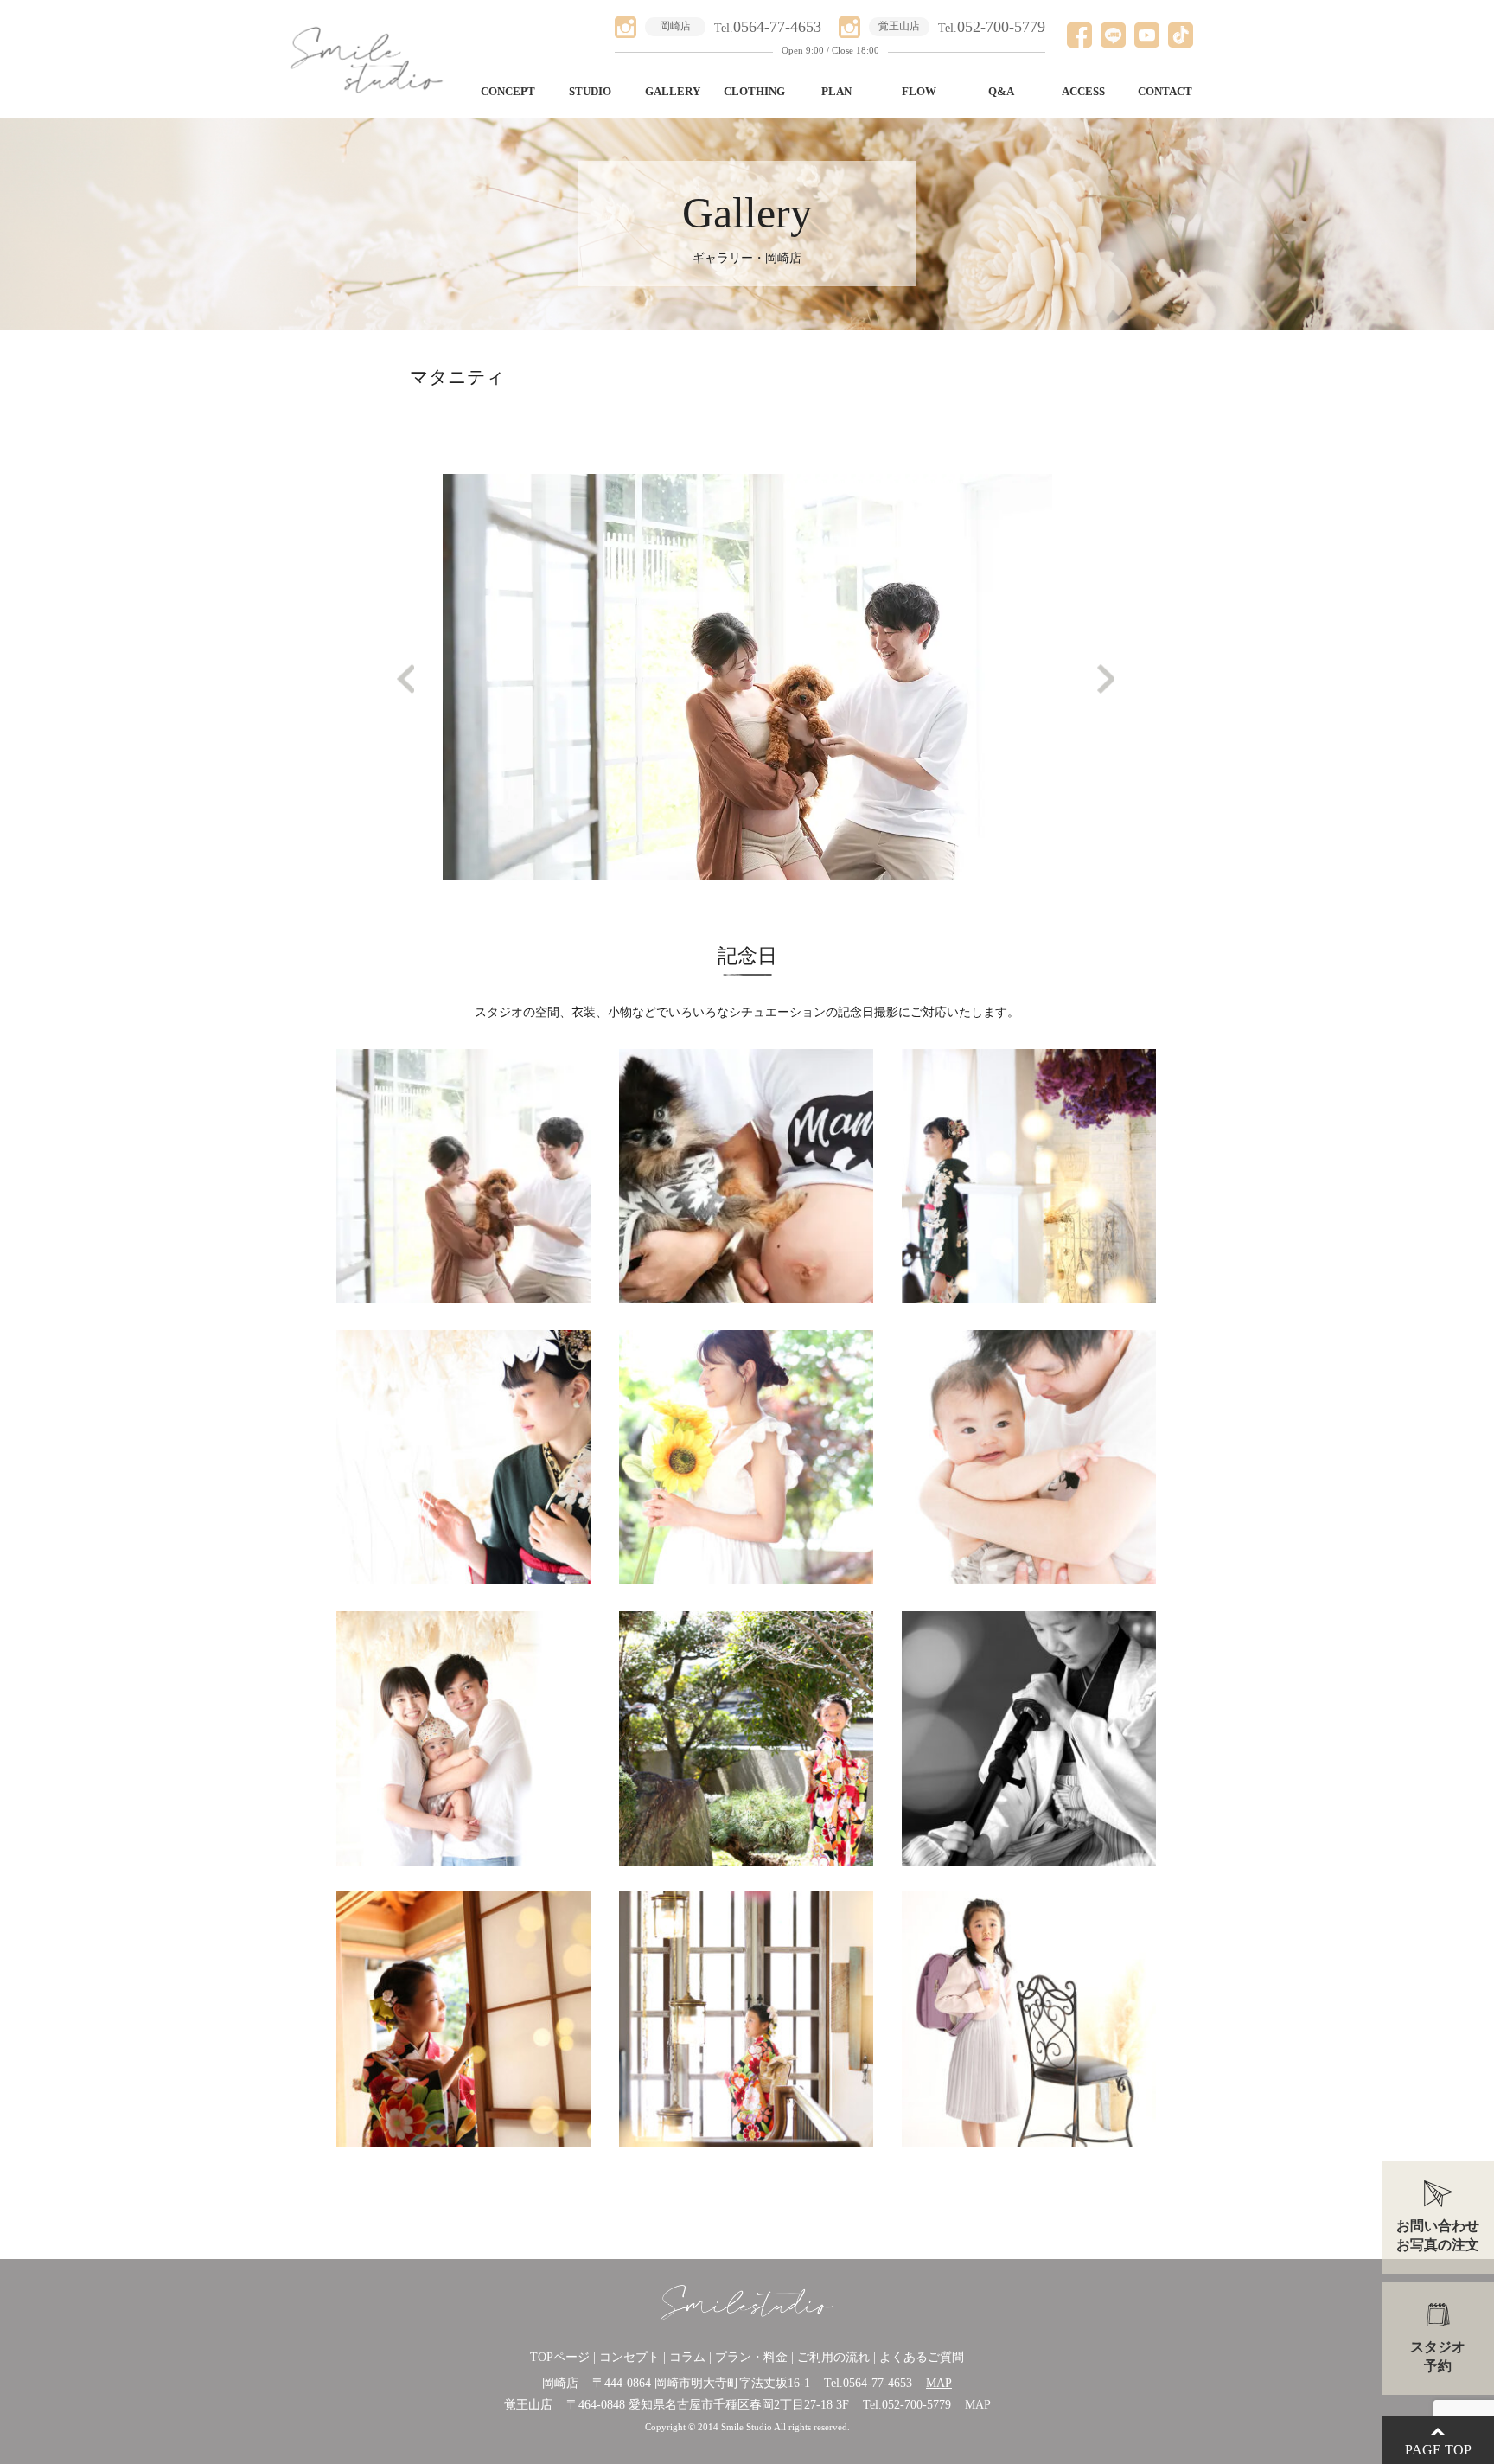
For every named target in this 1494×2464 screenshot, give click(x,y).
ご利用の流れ (833, 2357)
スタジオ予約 (1438, 2356)
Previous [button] (397, 673)
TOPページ (560, 2357)
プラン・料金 (751, 2357)
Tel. (768, 28)
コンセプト (629, 2357)
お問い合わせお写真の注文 (1438, 2235)
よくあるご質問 (922, 2357)
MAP (939, 2383)
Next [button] (1097, 673)
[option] (747, 387)
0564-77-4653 (878, 2383)
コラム (687, 2357)
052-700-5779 (916, 2405)
